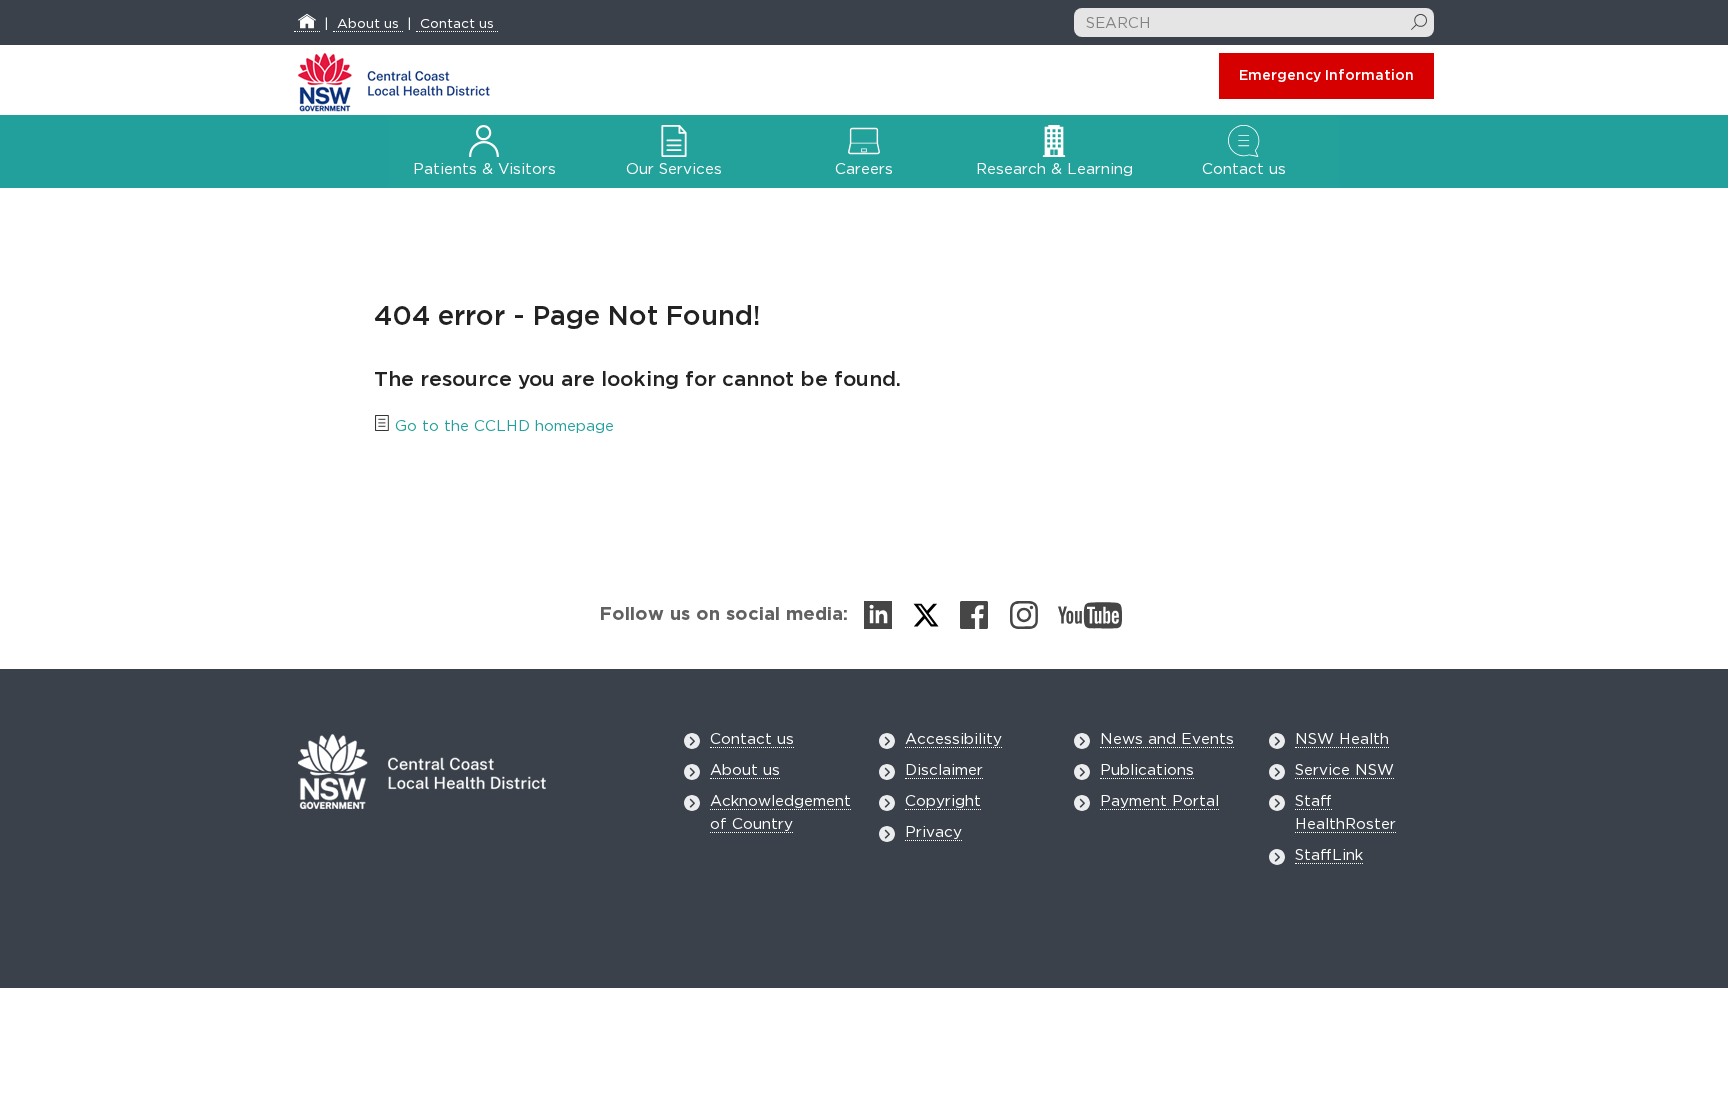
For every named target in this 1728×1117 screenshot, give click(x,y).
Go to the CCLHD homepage (504, 426)
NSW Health (1342, 739)
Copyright (943, 801)
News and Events (1167, 739)
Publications (1147, 770)
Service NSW (1344, 770)
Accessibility (953, 739)
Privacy (933, 832)
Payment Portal (1159, 801)
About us (368, 24)
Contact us (457, 24)
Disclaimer (944, 770)
